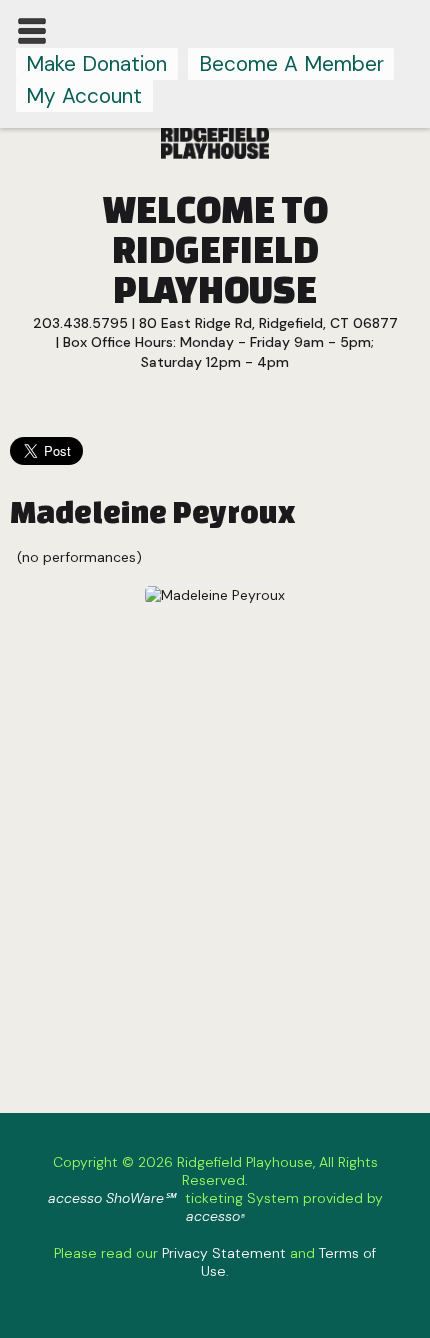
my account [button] (84, 95)
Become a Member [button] (291, 63)
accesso (215, 1216)
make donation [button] (96, 63)
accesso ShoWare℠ (111, 1198)
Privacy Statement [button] (224, 1253)
